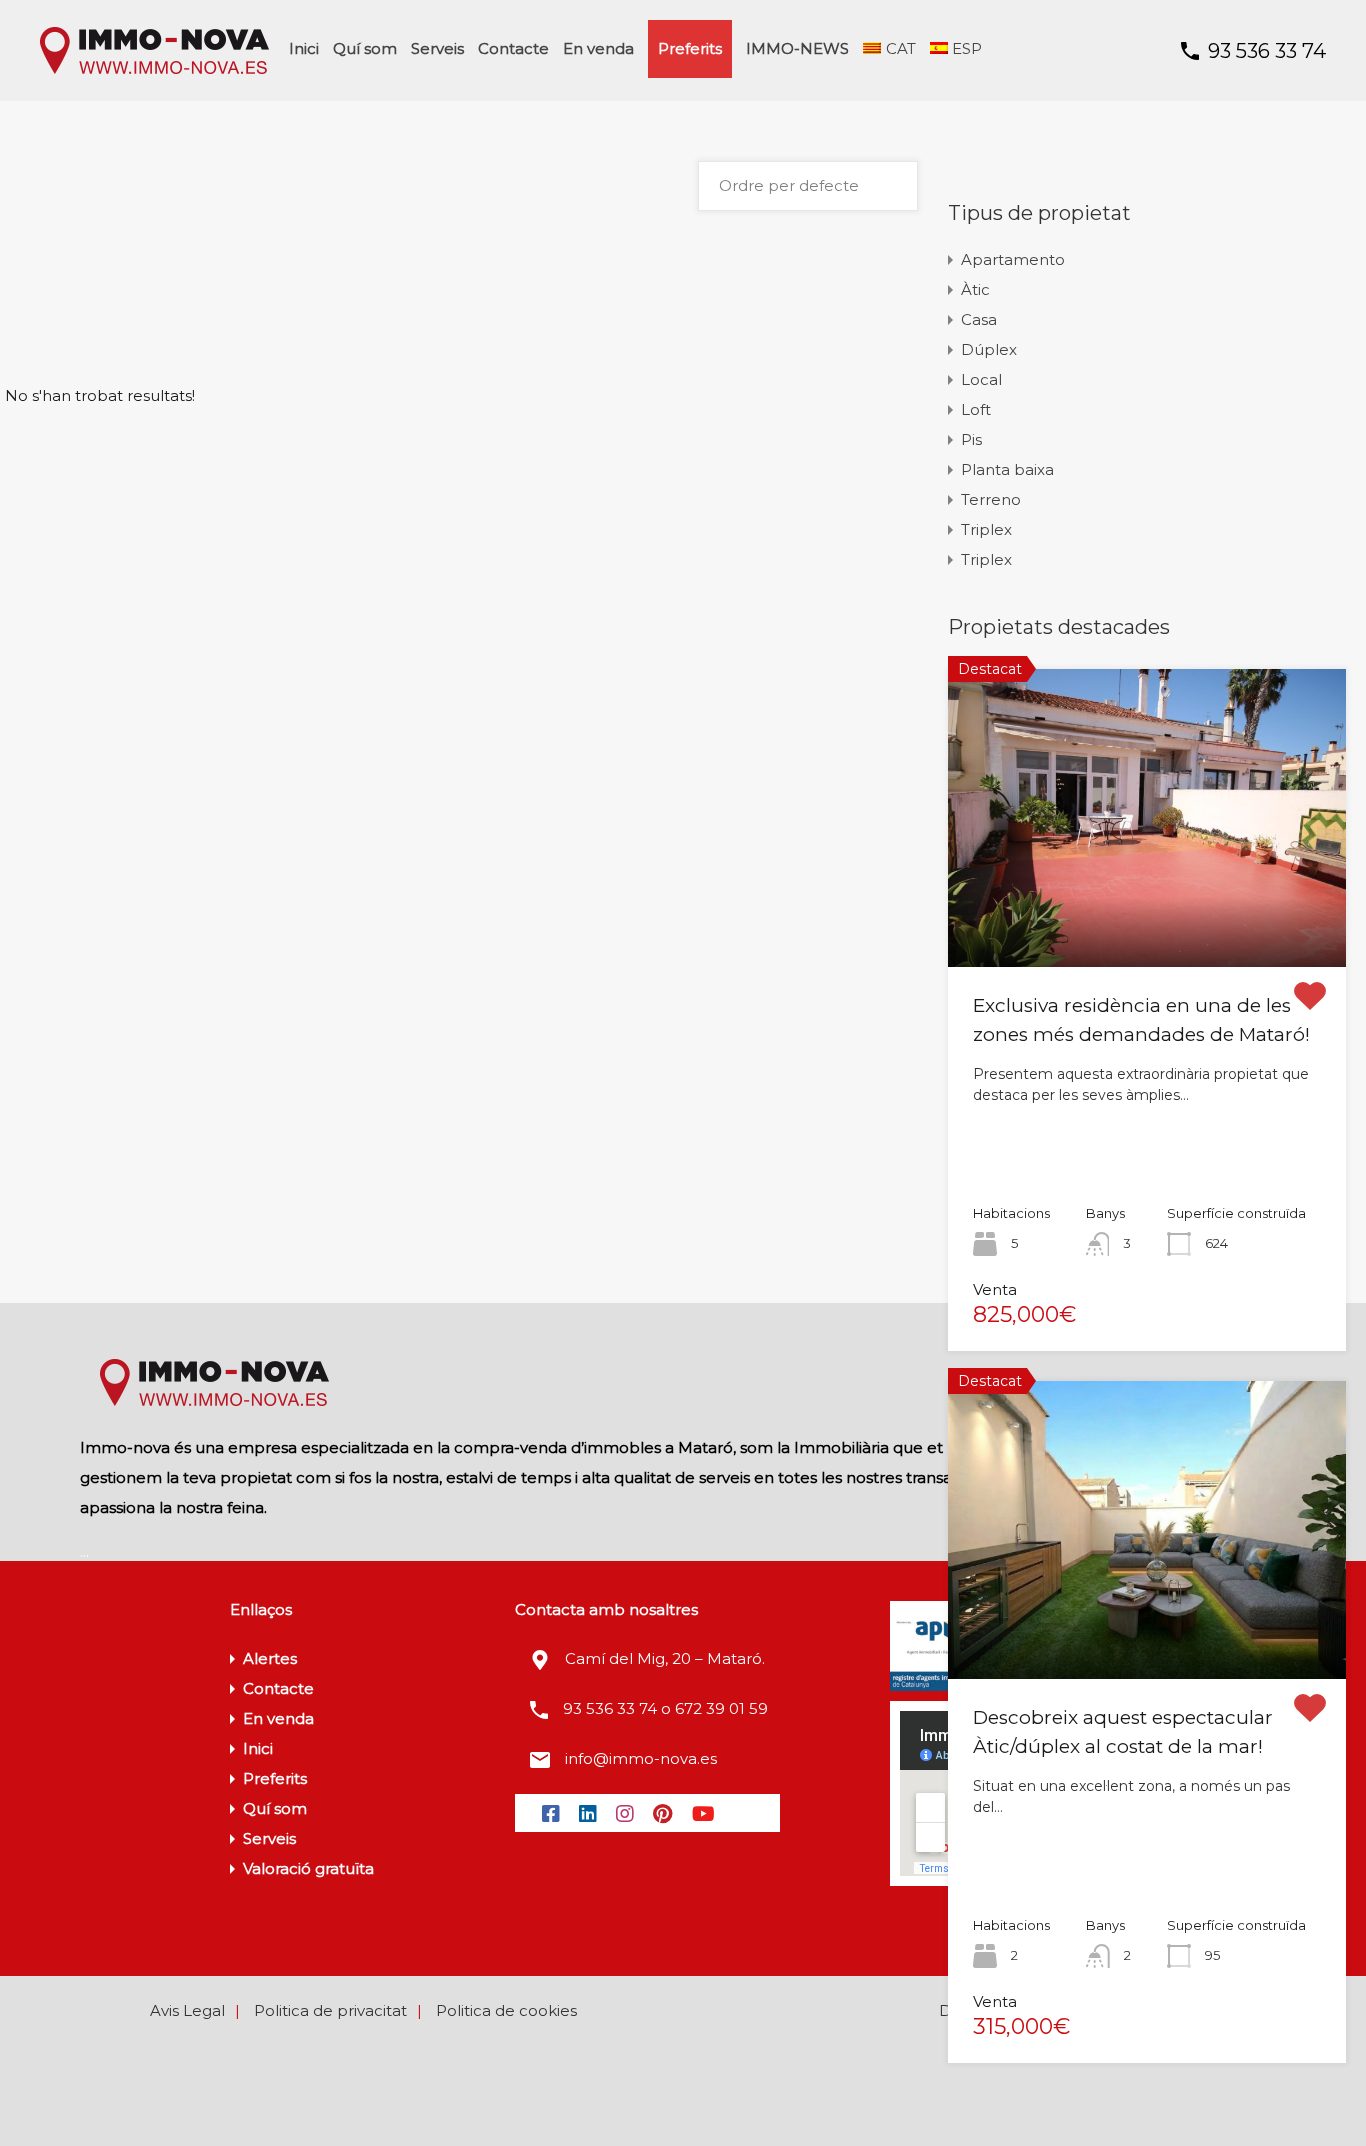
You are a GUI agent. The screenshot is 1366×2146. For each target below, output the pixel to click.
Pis (971, 439)
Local (981, 379)
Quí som (365, 48)
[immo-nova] (154, 71)
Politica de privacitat (330, 2010)
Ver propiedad (1147, 907)
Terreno (991, 499)
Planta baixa (1007, 469)
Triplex (986, 529)
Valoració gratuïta (308, 1868)
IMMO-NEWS (797, 48)
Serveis (437, 48)
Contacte (513, 48)
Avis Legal (187, 2010)
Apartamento (1013, 259)
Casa (979, 319)
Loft (976, 409)
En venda (598, 48)
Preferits (690, 48)
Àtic (975, 289)
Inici (304, 48)
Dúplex (989, 349)
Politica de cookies (506, 2010)
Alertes (270, 1658)
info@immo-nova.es (641, 1758)
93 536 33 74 (1267, 51)
